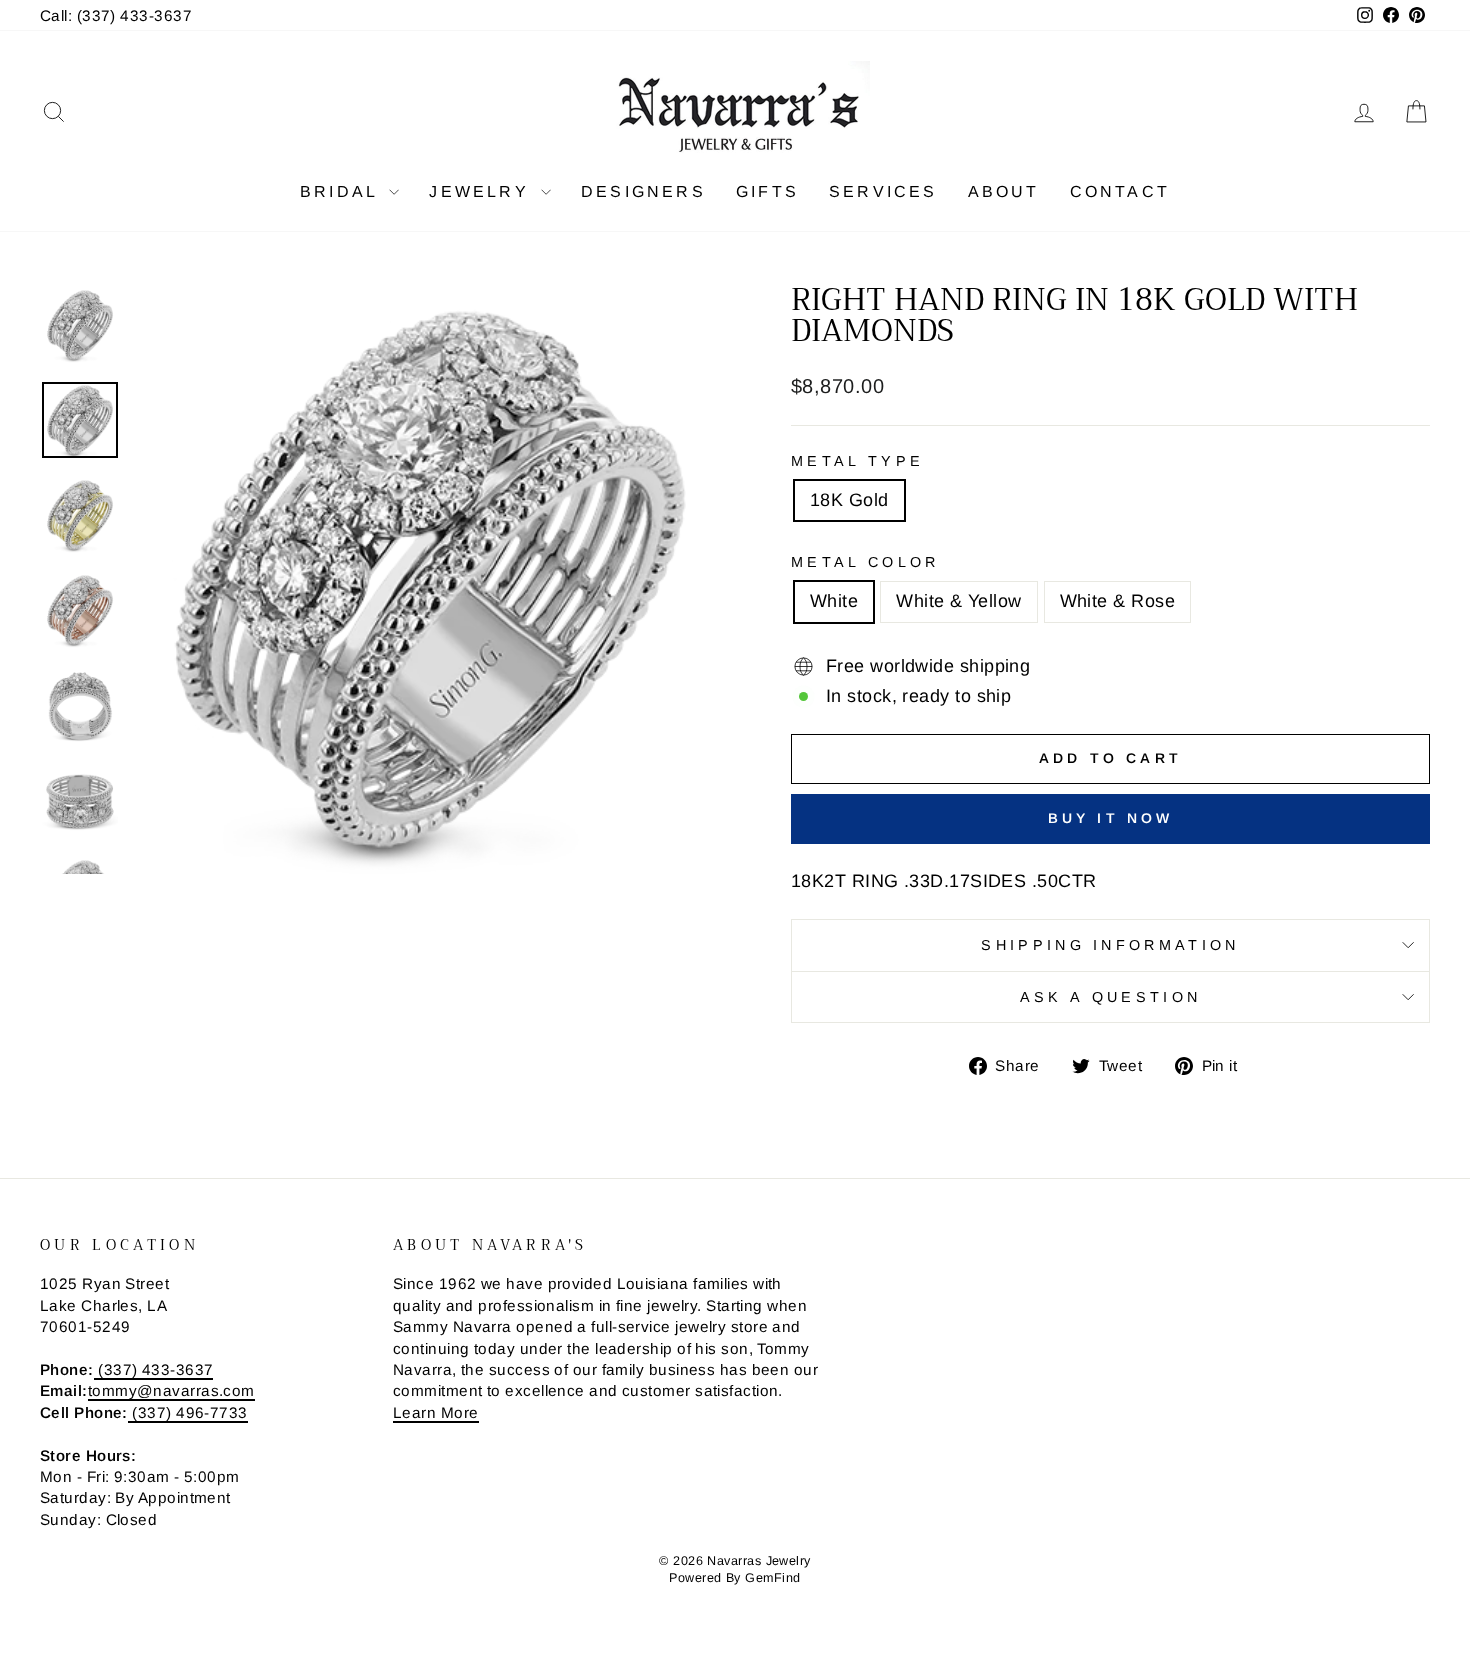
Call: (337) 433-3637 (116, 15)
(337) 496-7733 (188, 1412)
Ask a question (1110, 997)
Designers (643, 191)
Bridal (342, 191)
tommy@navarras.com (171, 1390)
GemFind (772, 1578)
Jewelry (482, 191)
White (834, 601)
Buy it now (1111, 818)
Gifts (767, 191)
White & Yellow (958, 601)
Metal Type (857, 461)
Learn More (436, 1412)
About (1004, 191)
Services (883, 191)
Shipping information (1110, 945)
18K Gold (849, 500)
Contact (1120, 191)
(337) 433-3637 (154, 1369)
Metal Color (865, 562)
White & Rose (1117, 601)
